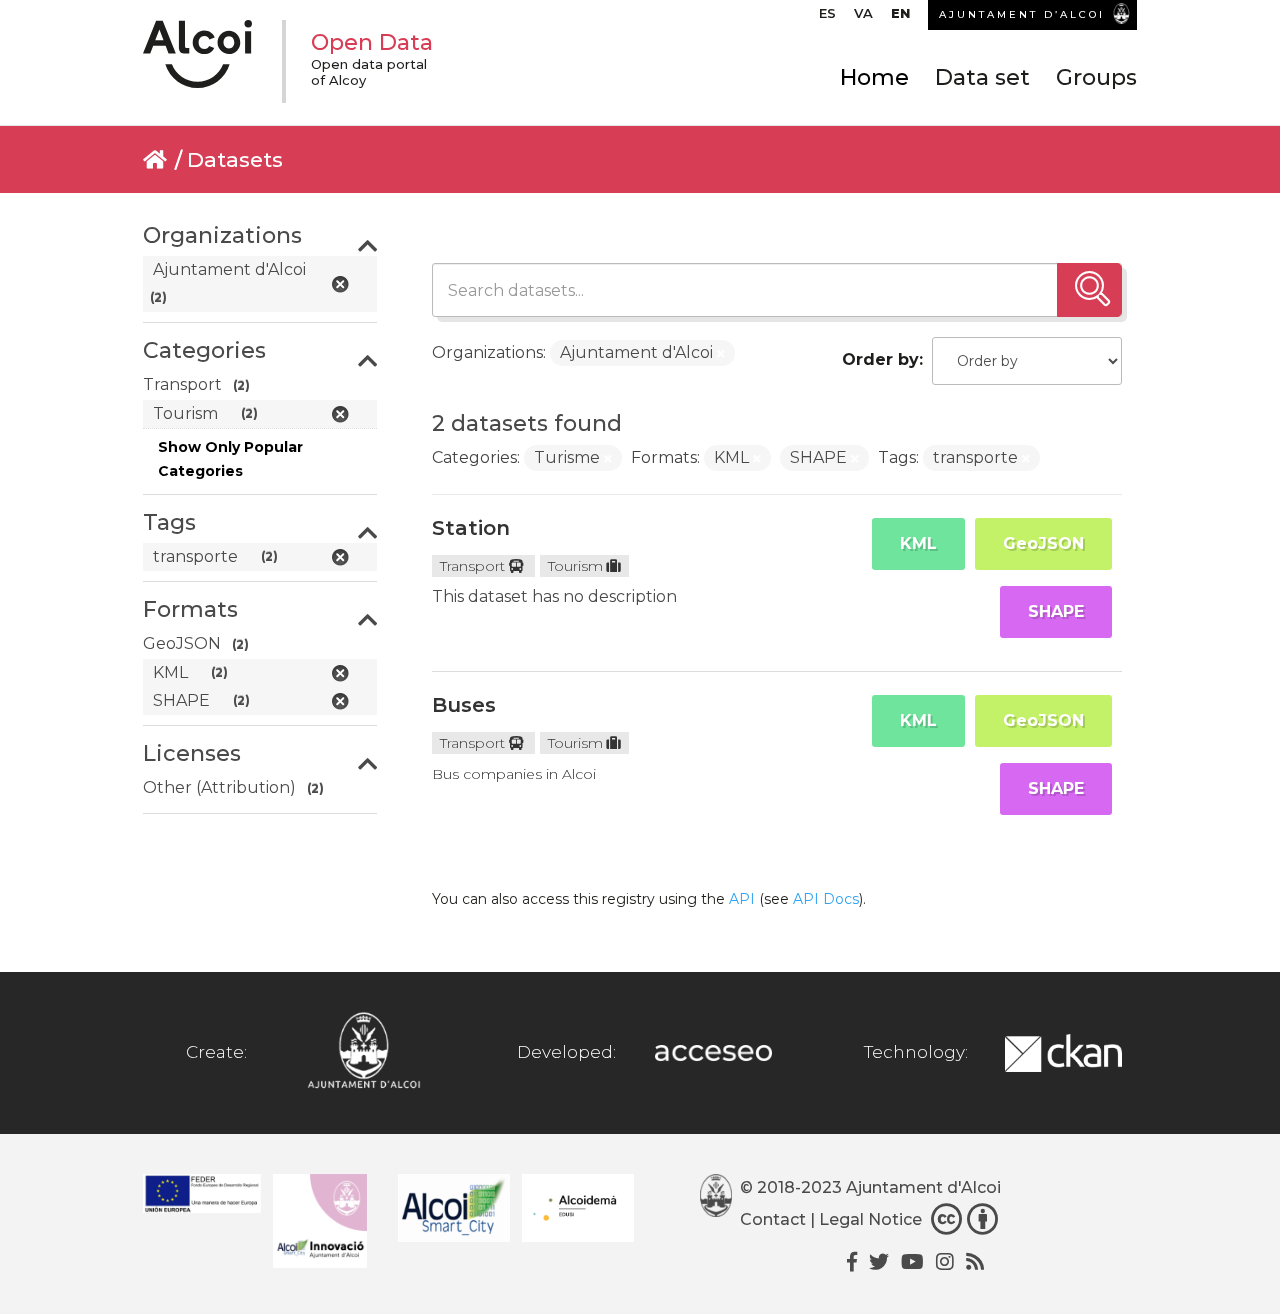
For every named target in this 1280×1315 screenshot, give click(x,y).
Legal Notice (870, 1219)
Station (471, 528)
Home (874, 77)
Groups (1096, 77)
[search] (1089, 290)
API (742, 899)
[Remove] (721, 354)
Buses (464, 705)
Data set (982, 77)
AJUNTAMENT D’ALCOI (1022, 14)
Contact (773, 1219)
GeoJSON (1043, 543)
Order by (880, 359)
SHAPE (1056, 611)
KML (918, 543)
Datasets (235, 159)
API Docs (826, 899)
